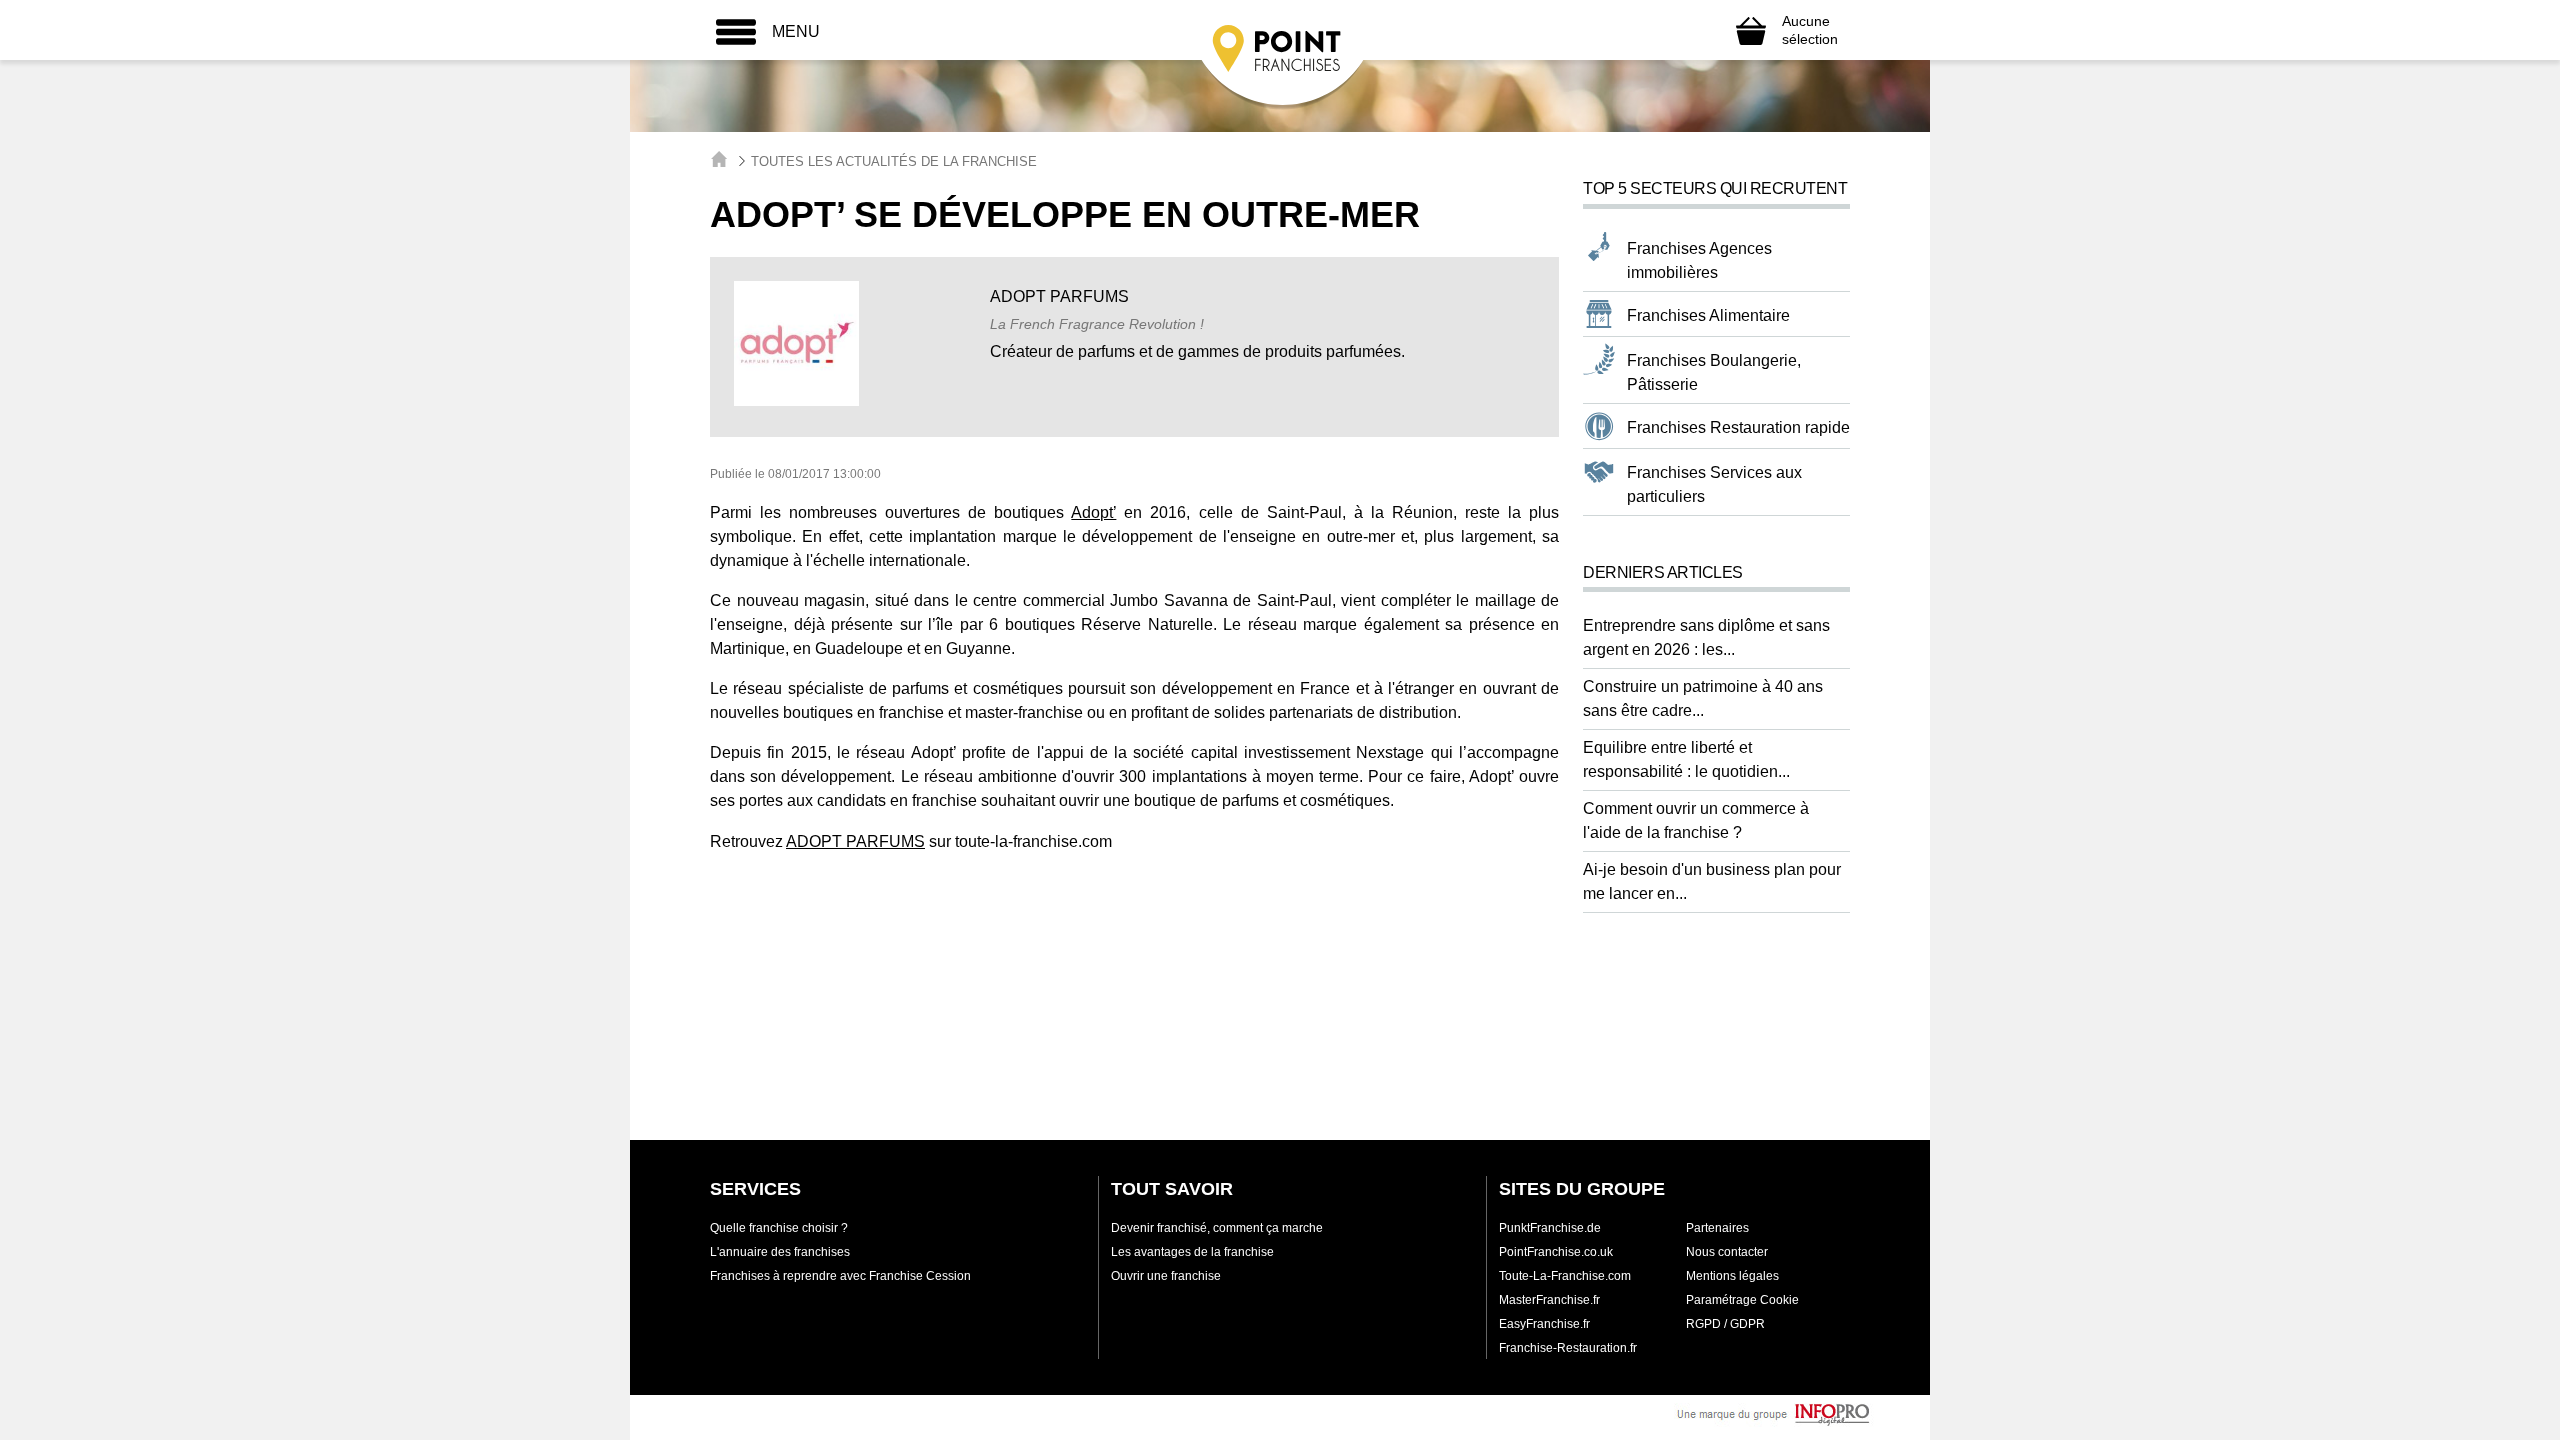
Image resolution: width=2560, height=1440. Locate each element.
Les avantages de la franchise (1192, 1252)
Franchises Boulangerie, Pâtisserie (1714, 372)
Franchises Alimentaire (1708, 315)
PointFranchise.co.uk (1556, 1252)
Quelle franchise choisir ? (779, 1228)
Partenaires (1717, 1228)
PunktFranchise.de (1550, 1228)
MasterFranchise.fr (1549, 1300)
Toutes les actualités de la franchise (894, 161)
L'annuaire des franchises (780, 1252)
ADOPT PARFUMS (855, 841)
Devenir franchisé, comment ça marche (1217, 1228)
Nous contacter (1727, 1252)
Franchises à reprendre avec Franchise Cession (840, 1276)
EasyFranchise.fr (1544, 1324)
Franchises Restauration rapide (1738, 427)
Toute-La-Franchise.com (1565, 1276)
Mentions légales (1732, 1276)
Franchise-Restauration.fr (1568, 1348)
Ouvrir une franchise (1166, 1276)
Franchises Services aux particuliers (1714, 484)
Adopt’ (1093, 512)
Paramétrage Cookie (1742, 1300)
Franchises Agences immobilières (1699, 260)
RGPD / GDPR (1725, 1324)
